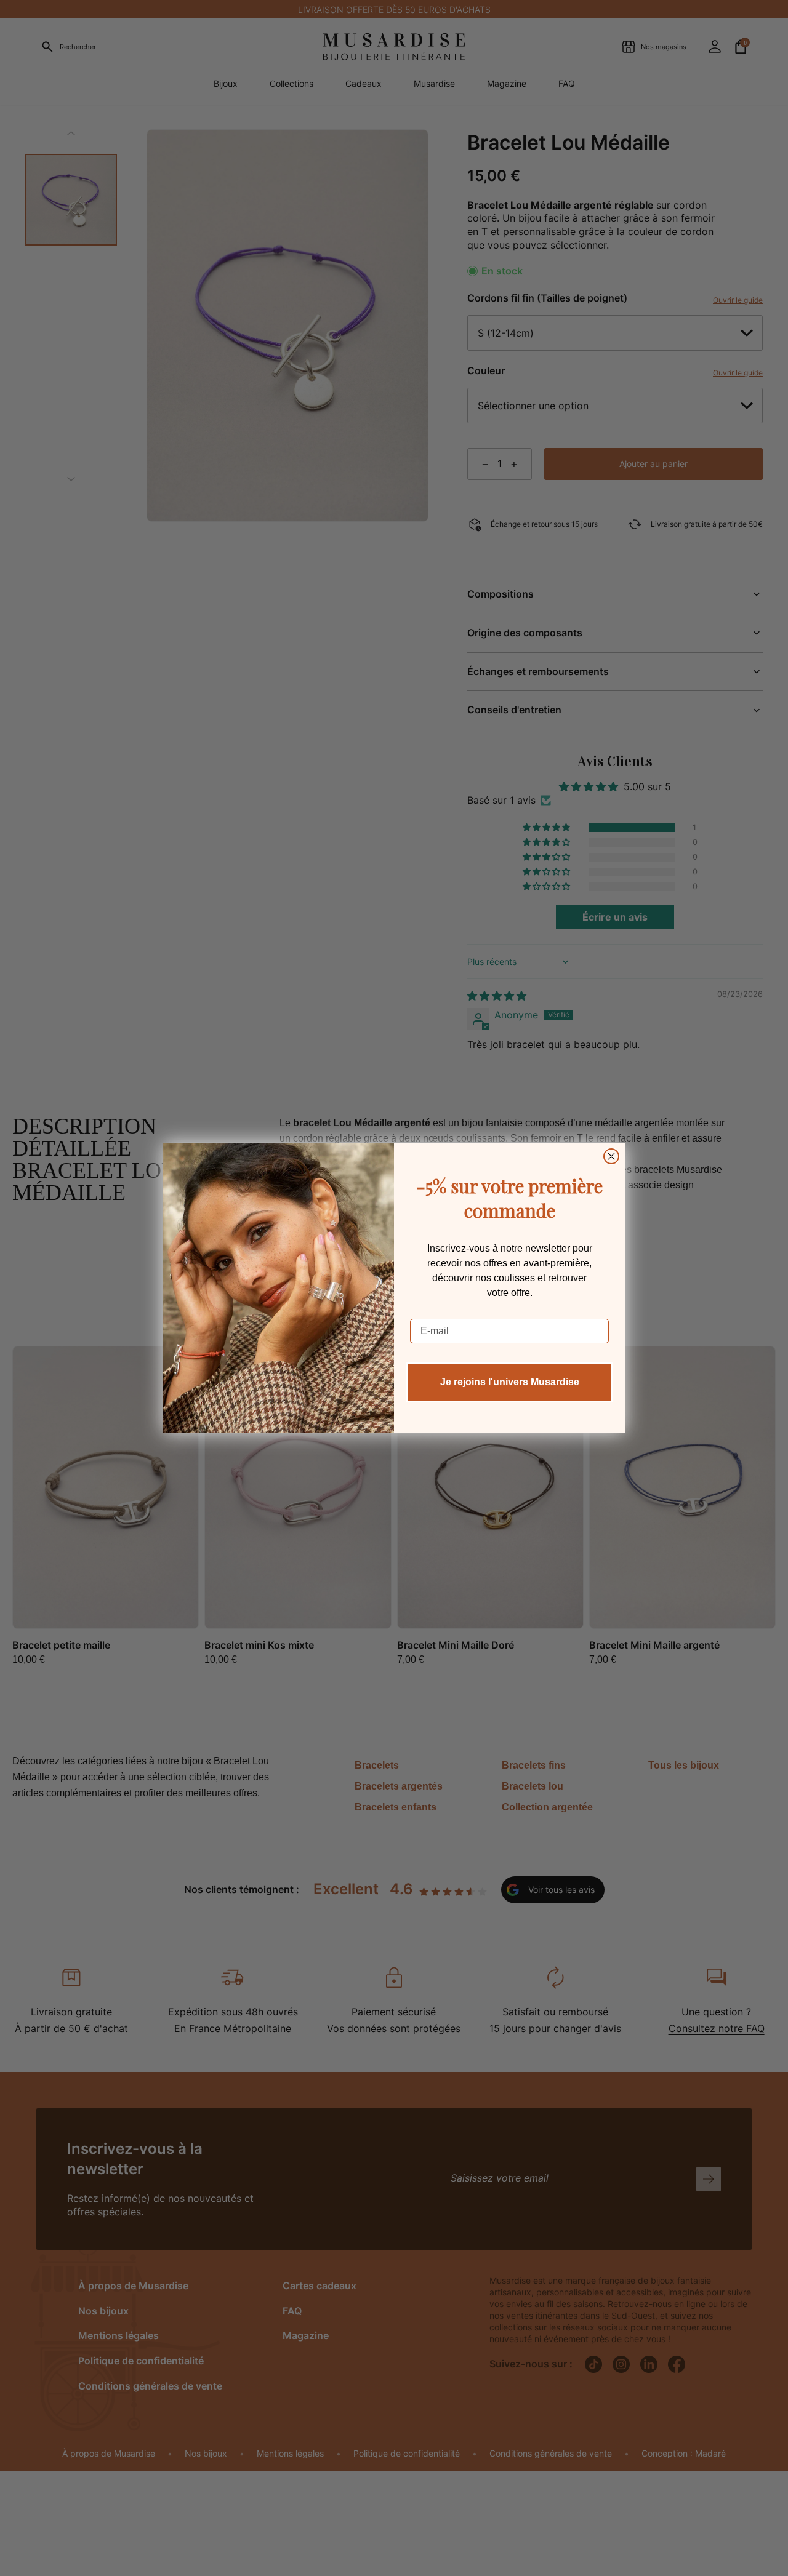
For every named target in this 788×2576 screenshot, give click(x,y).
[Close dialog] (611, 1156)
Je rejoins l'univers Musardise (510, 1382)
